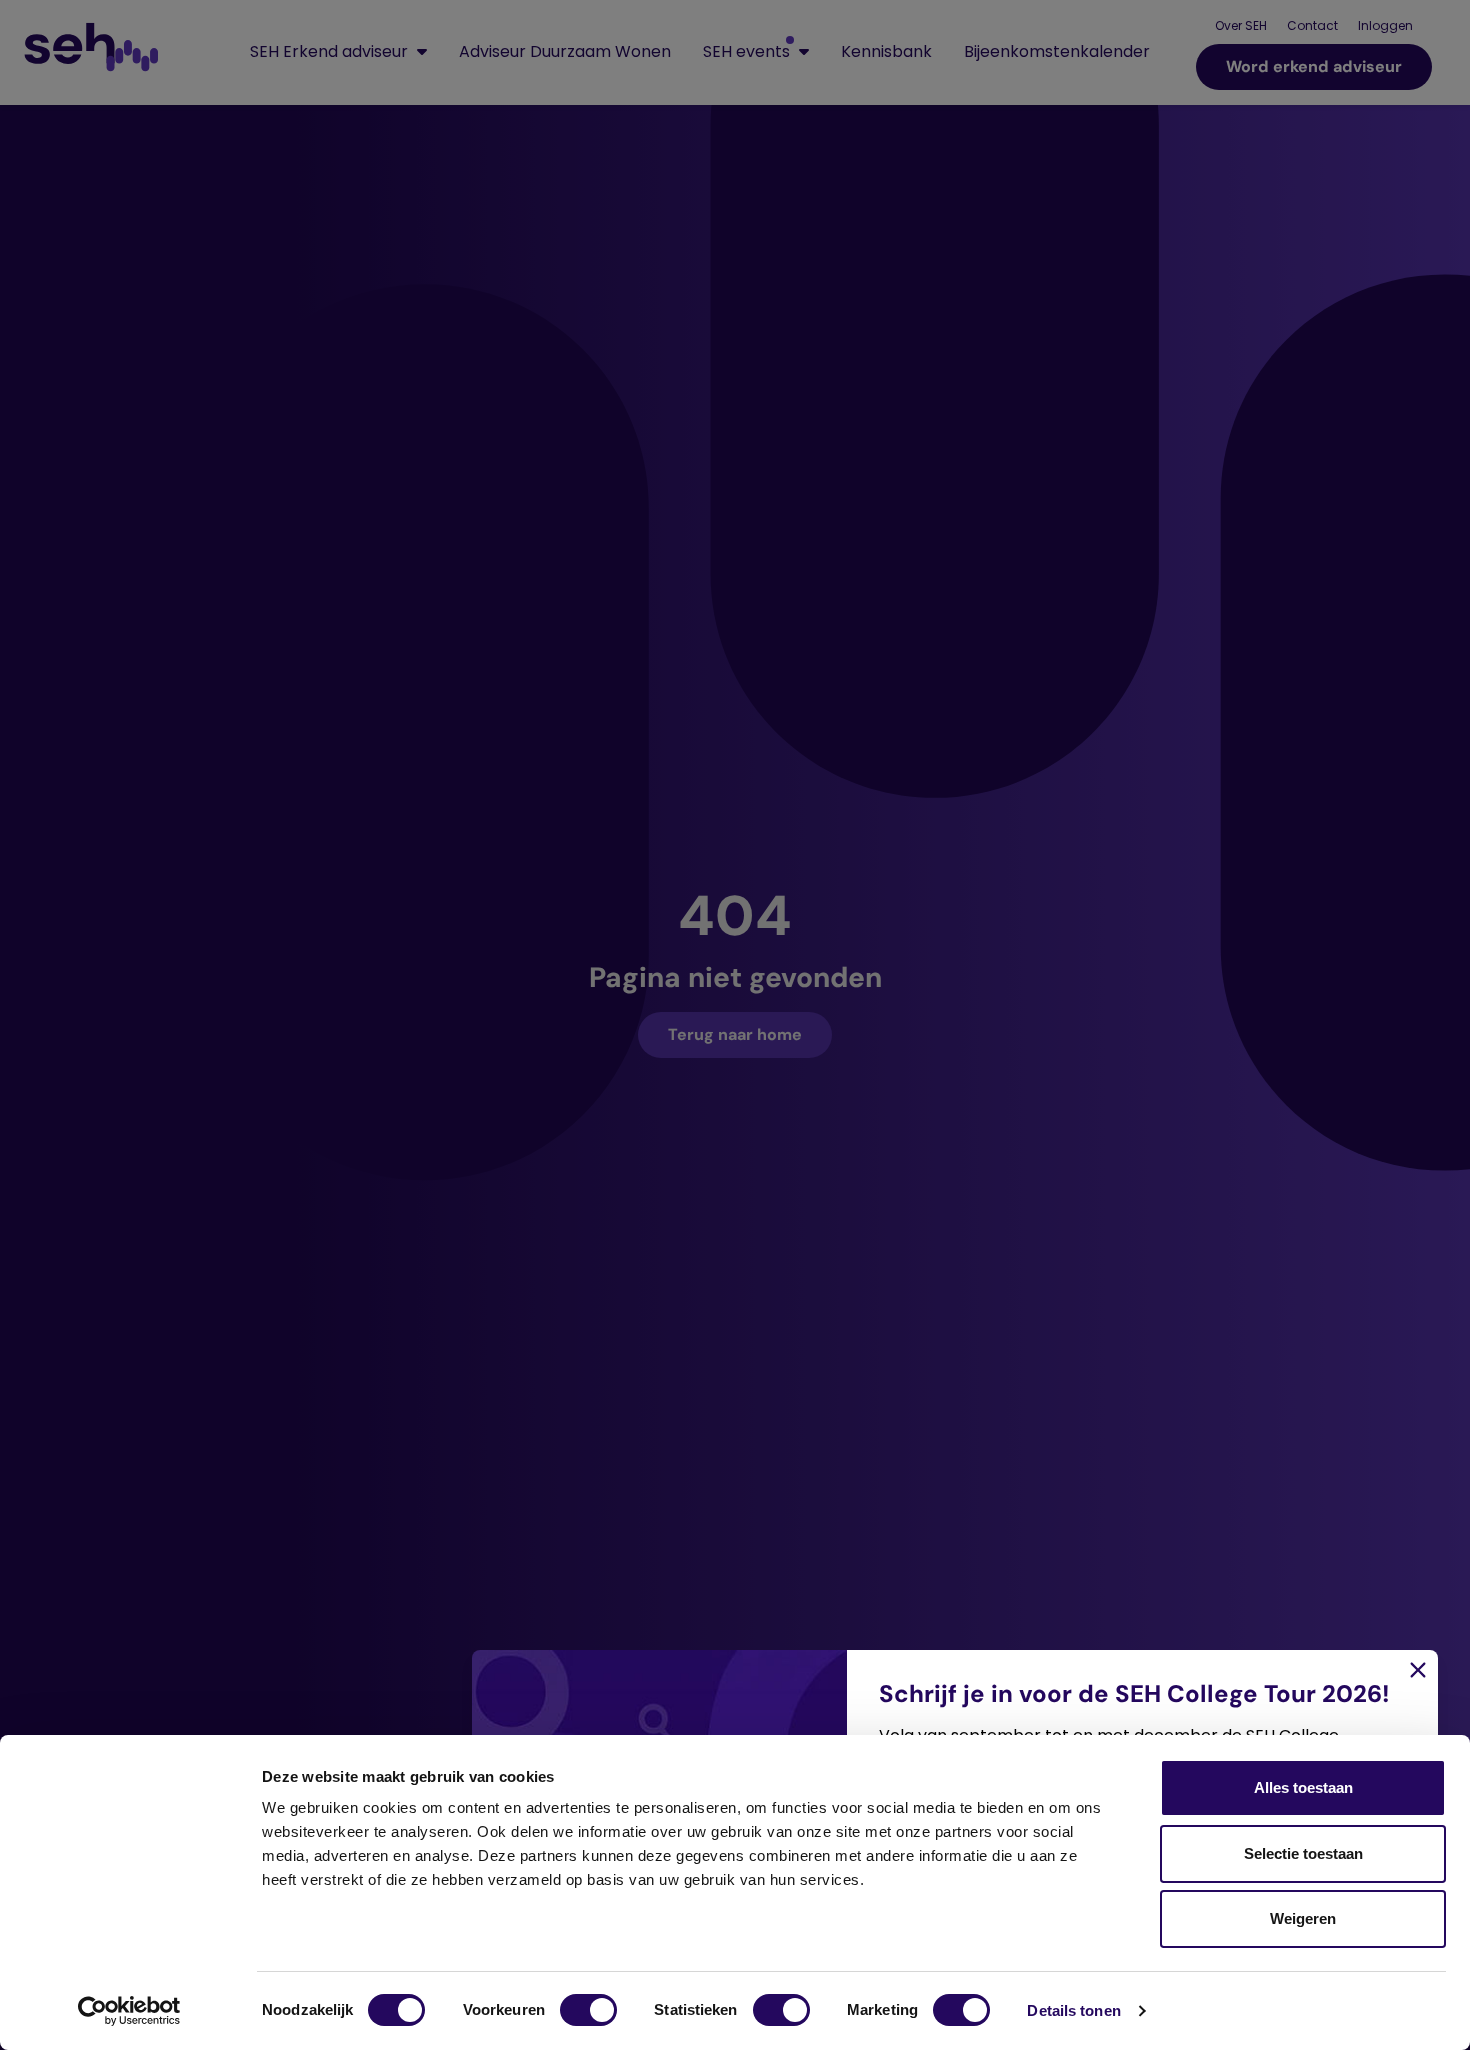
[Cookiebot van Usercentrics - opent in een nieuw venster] (129, 2011)
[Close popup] (735, 1025)
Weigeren (1303, 1918)
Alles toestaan (1303, 1787)
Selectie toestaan (1303, 1853)
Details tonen (1073, 2010)
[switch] (588, 2010)
